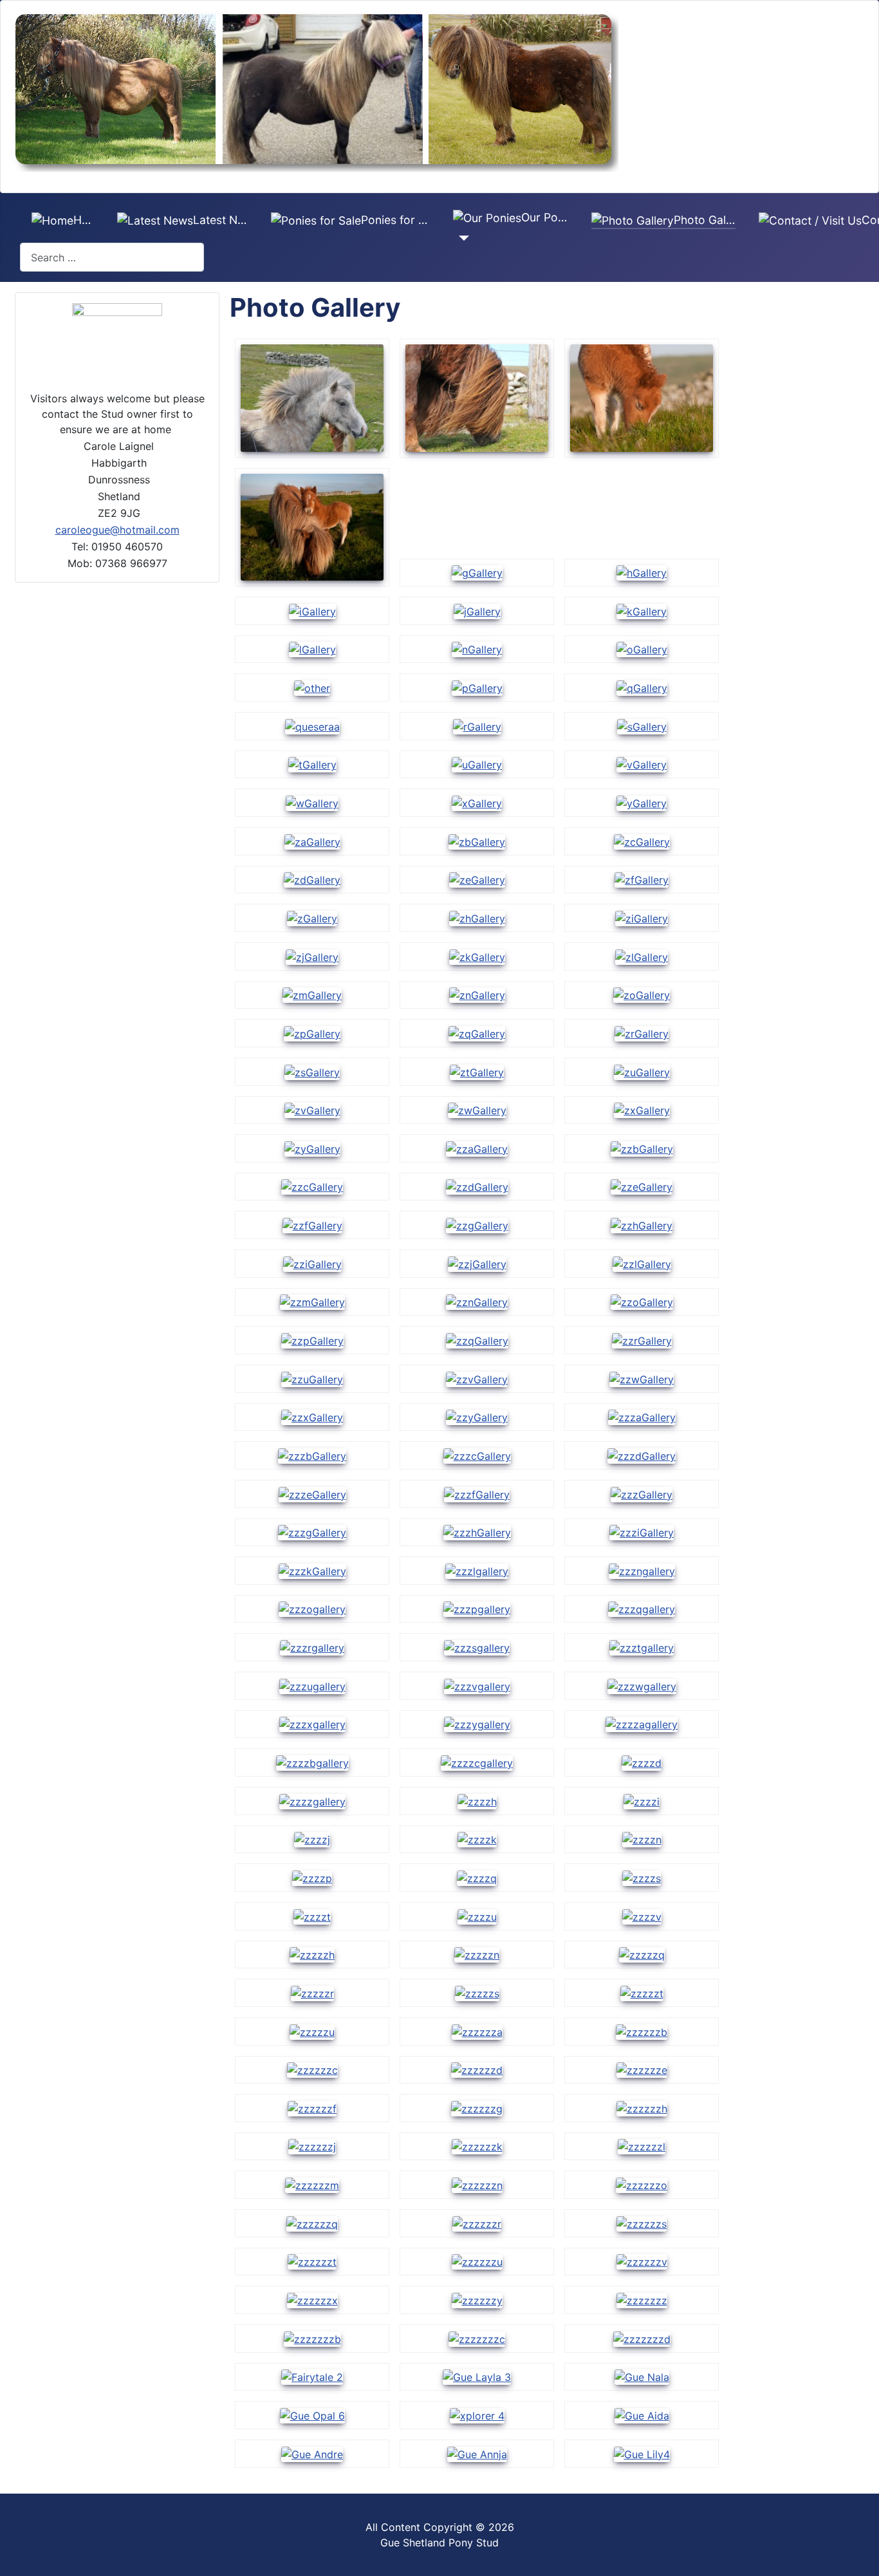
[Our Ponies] (461, 238)
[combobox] (112, 257)
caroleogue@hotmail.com (117, 530)
